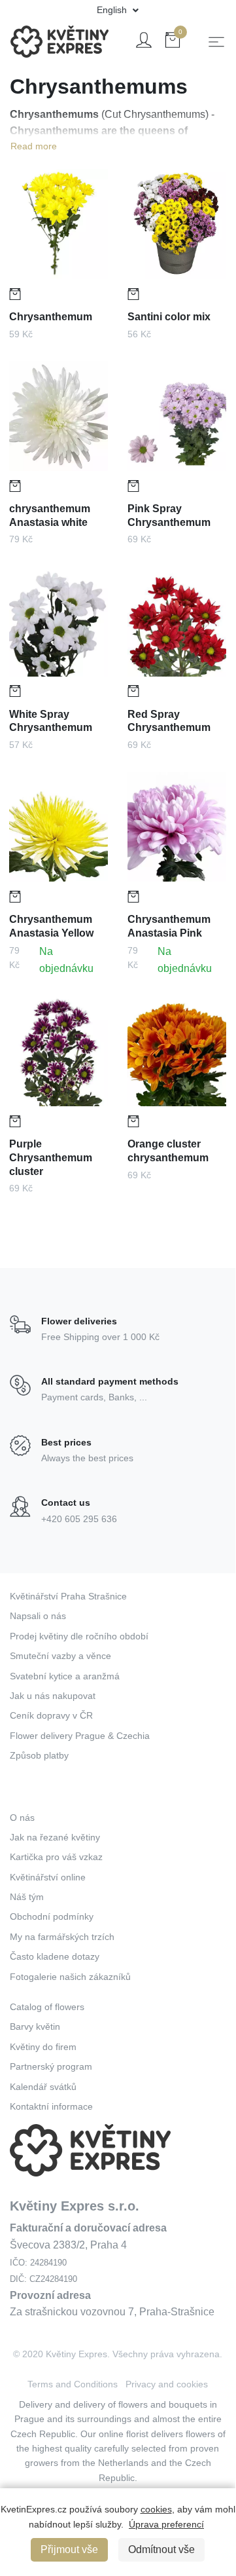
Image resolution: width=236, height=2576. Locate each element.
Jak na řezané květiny (55, 1837)
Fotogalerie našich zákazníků (70, 1977)
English (113, 10)
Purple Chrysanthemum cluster (51, 1158)
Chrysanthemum (51, 317)
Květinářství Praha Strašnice (68, 1596)
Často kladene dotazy (55, 1956)
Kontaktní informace (51, 2106)
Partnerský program (51, 2066)
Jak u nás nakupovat (53, 1696)
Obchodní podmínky (52, 1916)
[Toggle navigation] (216, 42)
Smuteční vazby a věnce (60, 1656)
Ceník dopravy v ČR (51, 1715)
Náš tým (27, 1897)
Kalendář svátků (43, 2087)
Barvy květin (35, 2026)
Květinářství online (48, 1877)
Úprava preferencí (166, 2524)
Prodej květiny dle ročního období (79, 1636)
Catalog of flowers (47, 2007)
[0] (173, 42)
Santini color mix (169, 317)
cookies (156, 2509)
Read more (34, 146)
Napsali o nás (38, 1616)
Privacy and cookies (167, 2384)
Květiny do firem (43, 2047)
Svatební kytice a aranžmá (65, 1676)
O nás (22, 1818)
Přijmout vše (69, 2549)
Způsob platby (39, 1755)
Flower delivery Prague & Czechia (80, 1736)
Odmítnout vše (161, 2549)
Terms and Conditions (73, 2384)
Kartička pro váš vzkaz (56, 1857)
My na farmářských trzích (62, 1937)
